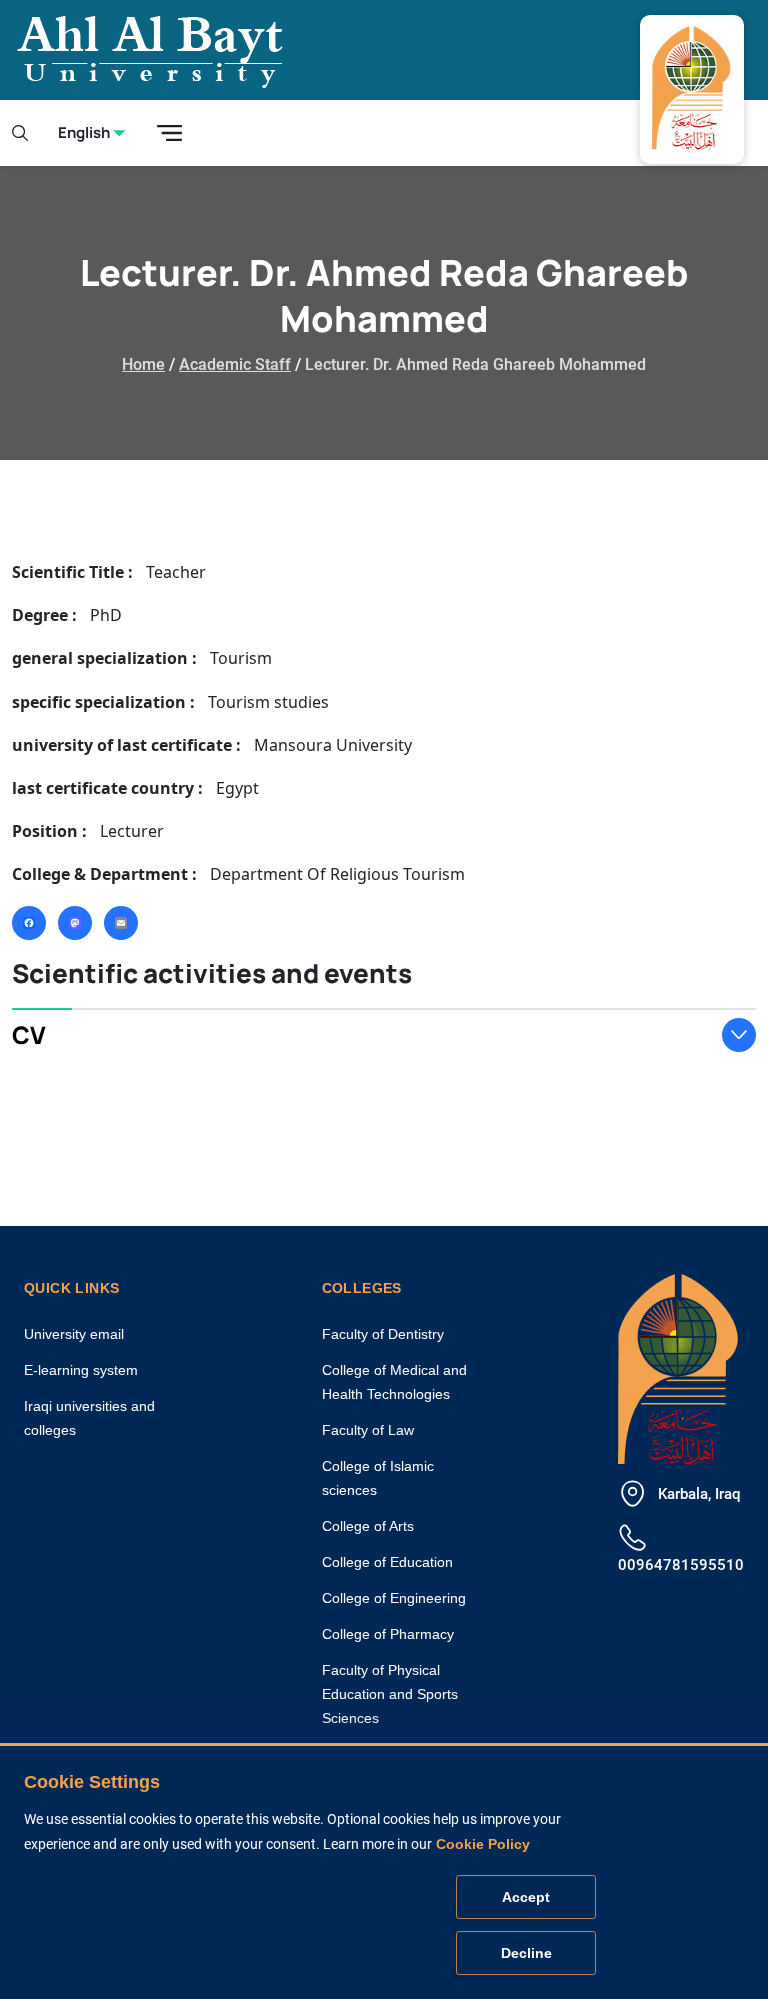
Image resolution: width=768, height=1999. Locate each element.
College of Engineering (394, 1598)
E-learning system (81, 1370)
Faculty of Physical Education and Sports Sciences (390, 1694)
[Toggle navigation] (169, 133)
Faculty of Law (368, 1430)
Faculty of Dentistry (383, 1334)
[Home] (678, 1366)
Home (143, 364)
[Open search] (20, 133)
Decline (526, 1953)
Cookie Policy (483, 1844)
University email (74, 1334)
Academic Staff (235, 364)
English (84, 132)
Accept (526, 1897)
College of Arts (368, 1526)
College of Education (387, 1562)
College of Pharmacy (388, 1634)
